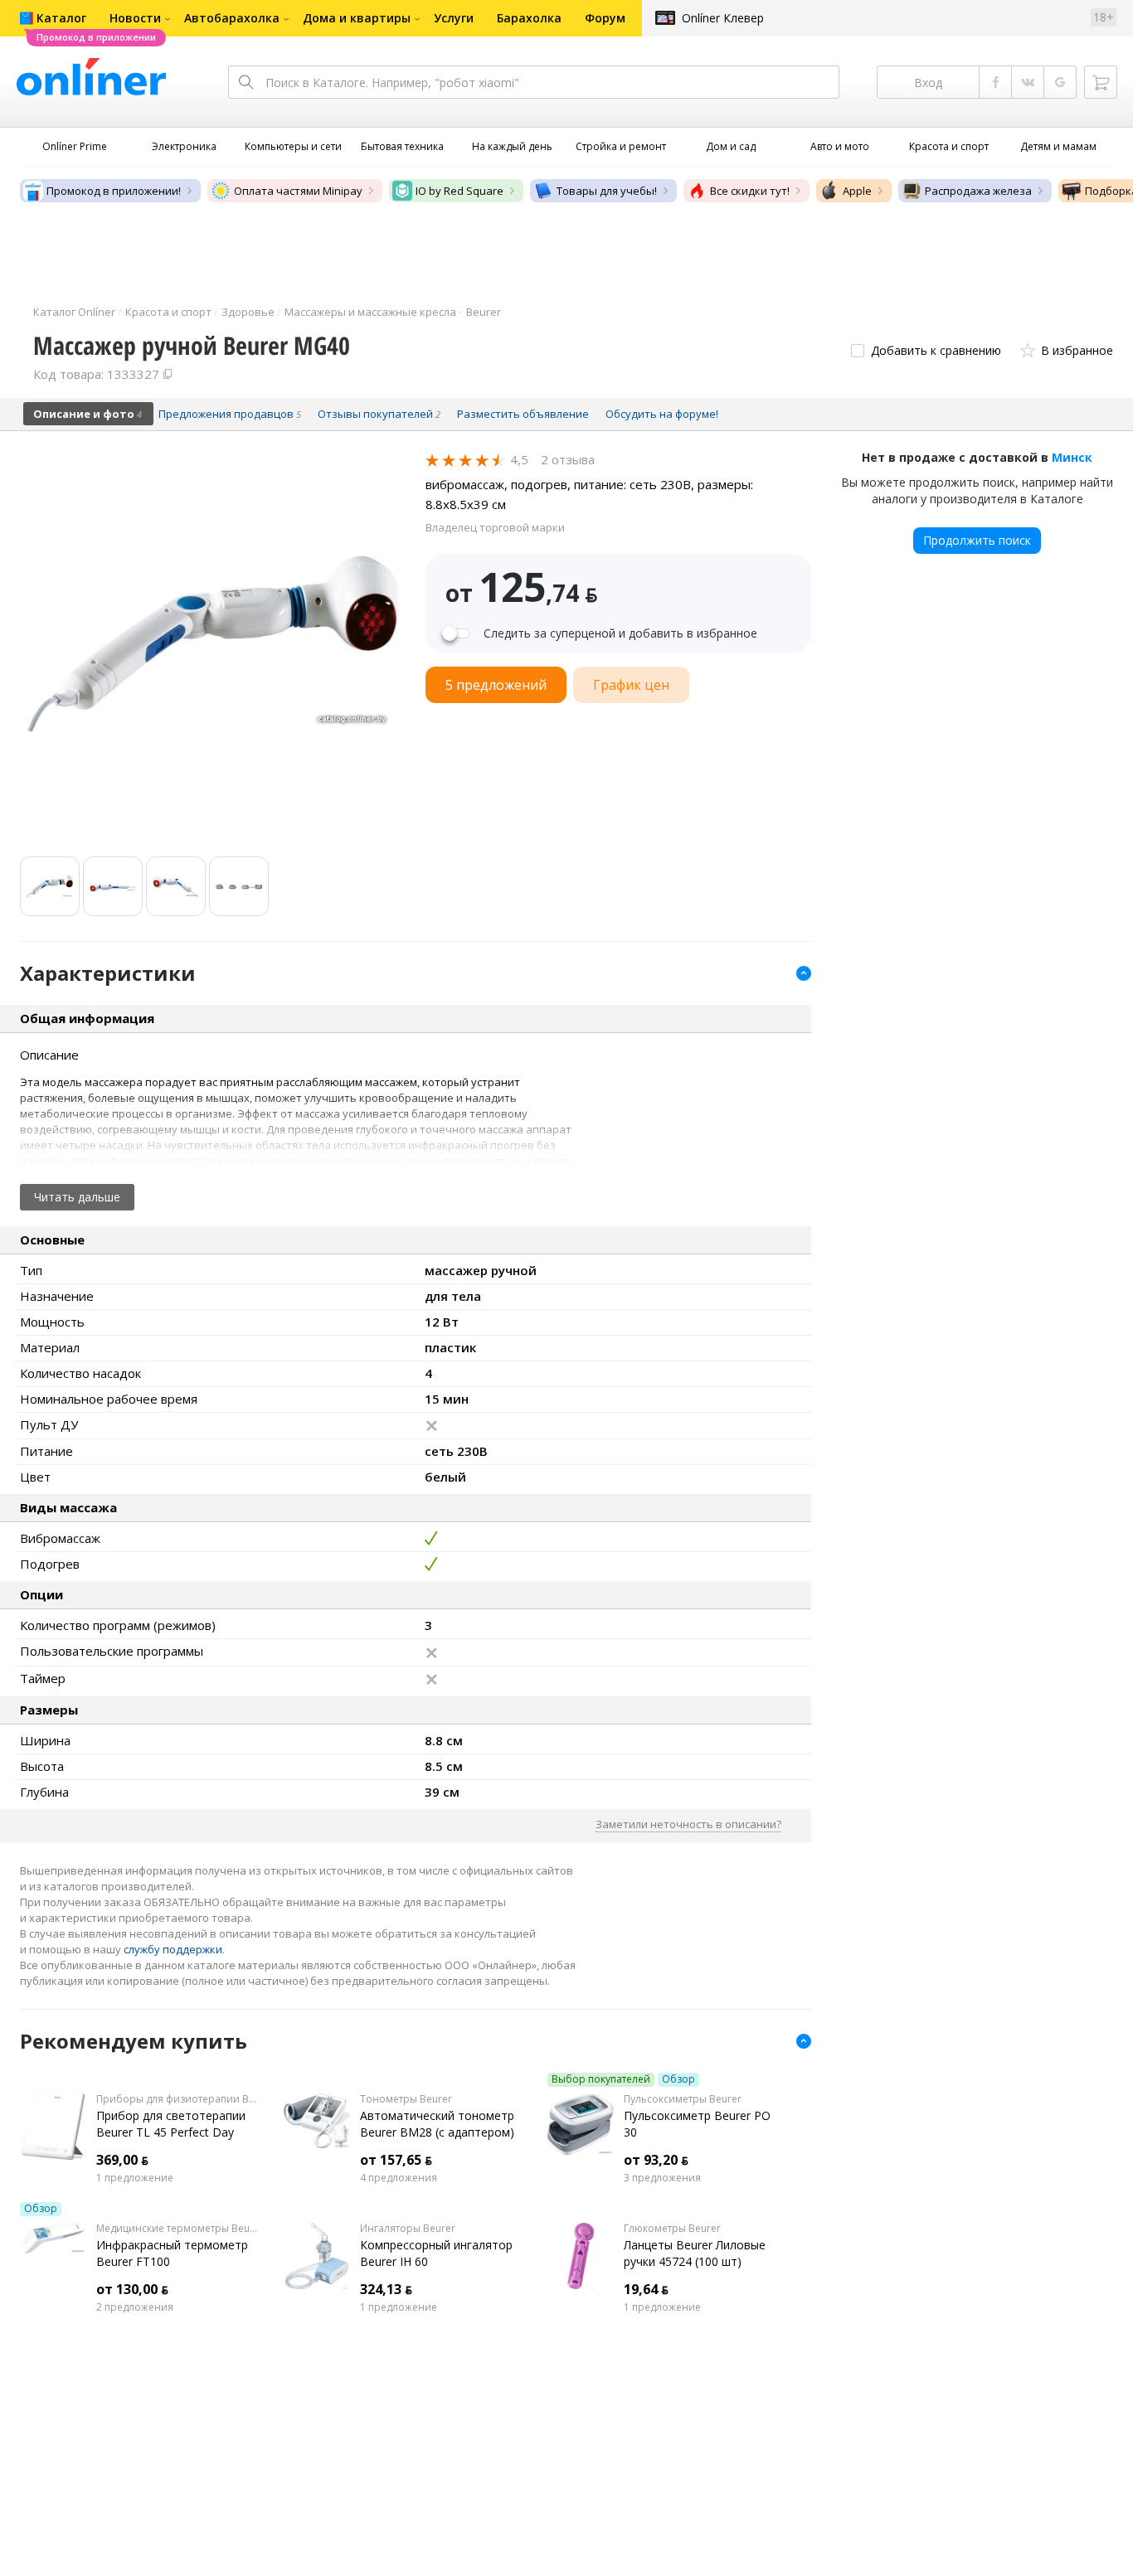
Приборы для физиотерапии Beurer (177, 2099)
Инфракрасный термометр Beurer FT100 (172, 2253)
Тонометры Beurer (406, 2099)
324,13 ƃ (386, 2289)
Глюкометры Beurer (672, 2229)
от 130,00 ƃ (132, 2289)
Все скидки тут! (750, 191)
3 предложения (662, 2178)
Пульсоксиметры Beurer (683, 2099)
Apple (857, 191)
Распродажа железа (978, 191)
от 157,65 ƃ (396, 2160)
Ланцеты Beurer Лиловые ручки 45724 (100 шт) (695, 2253)
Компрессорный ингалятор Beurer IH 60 (436, 2253)
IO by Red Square (460, 191)
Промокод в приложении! (114, 191)
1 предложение (135, 2178)
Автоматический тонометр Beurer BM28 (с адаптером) (437, 2124)
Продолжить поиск (977, 540)
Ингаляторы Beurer (408, 2229)
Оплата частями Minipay (298, 191)
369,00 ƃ (122, 2160)
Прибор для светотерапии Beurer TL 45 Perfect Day (171, 2124)
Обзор (678, 2079)
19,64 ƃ (646, 2289)
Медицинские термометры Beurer (177, 2229)
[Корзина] (1101, 82)
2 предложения (135, 2307)
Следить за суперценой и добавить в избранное (620, 633)
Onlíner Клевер (723, 18)
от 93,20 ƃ (656, 2160)
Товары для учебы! (607, 191)
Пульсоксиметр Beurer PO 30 (697, 2124)
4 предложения (399, 2178)
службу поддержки (173, 1949)
